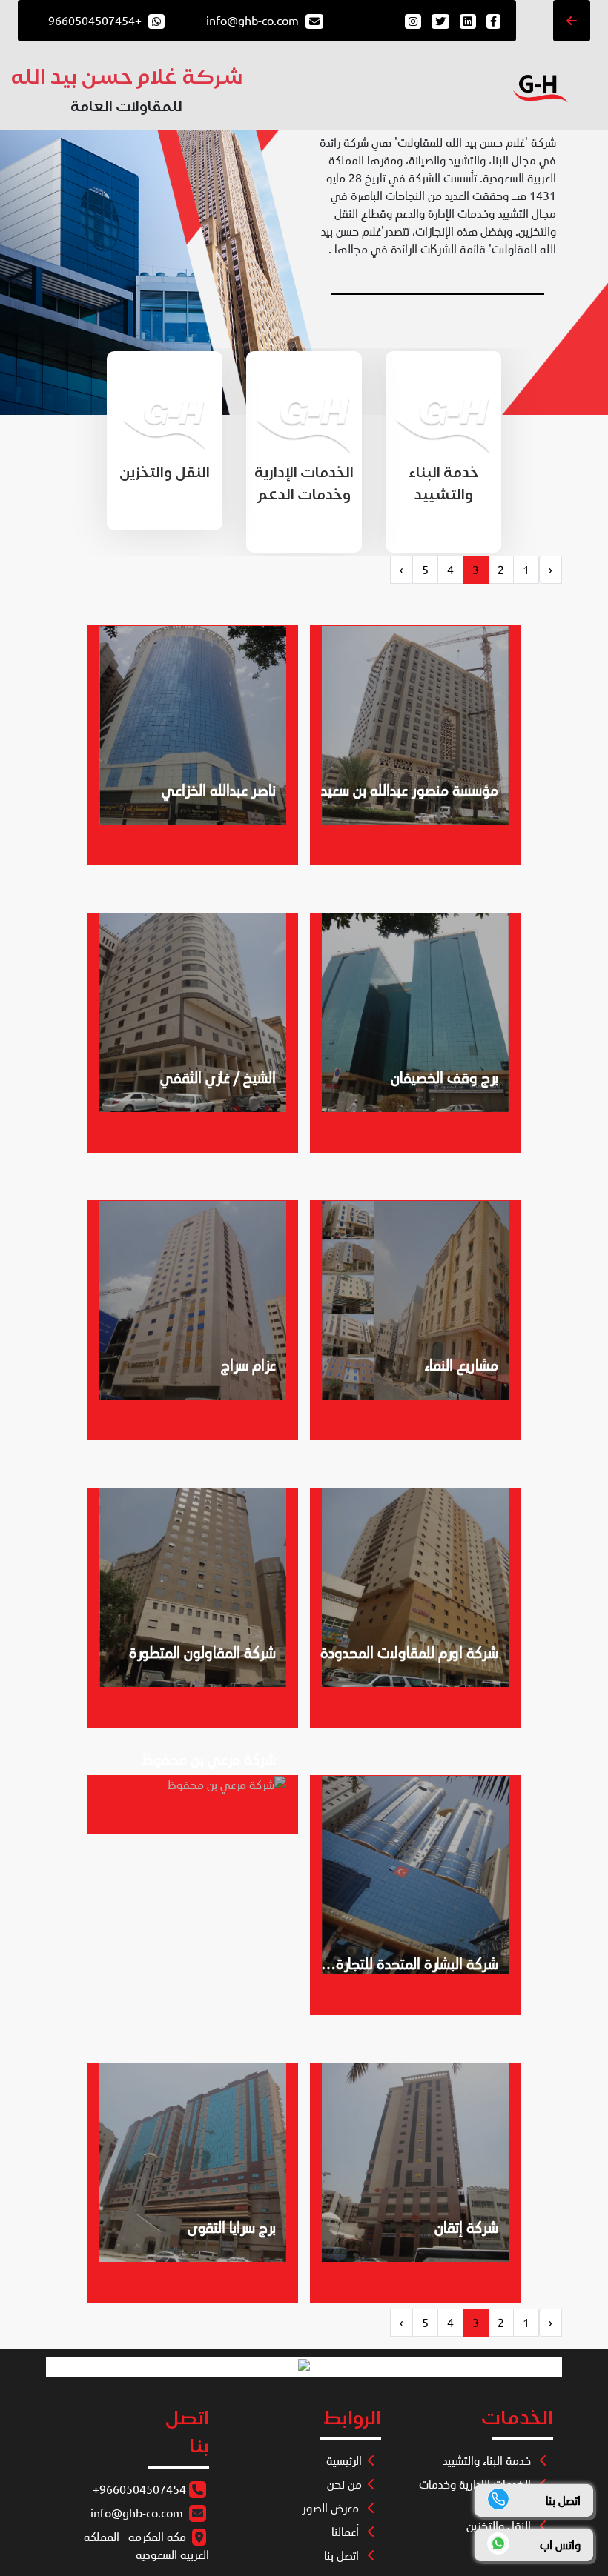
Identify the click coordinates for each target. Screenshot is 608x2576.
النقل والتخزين (500, 2526)
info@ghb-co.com (137, 2513)
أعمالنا (347, 2532)
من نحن (344, 2484)
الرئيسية (344, 2460)
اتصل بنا (343, 2555)
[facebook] (492, 21)
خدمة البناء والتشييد (488, 2460)
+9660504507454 (139, 2489)
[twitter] (439, 21)
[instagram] (413, 21)
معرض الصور (332, 2508)
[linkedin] (466, 21)
